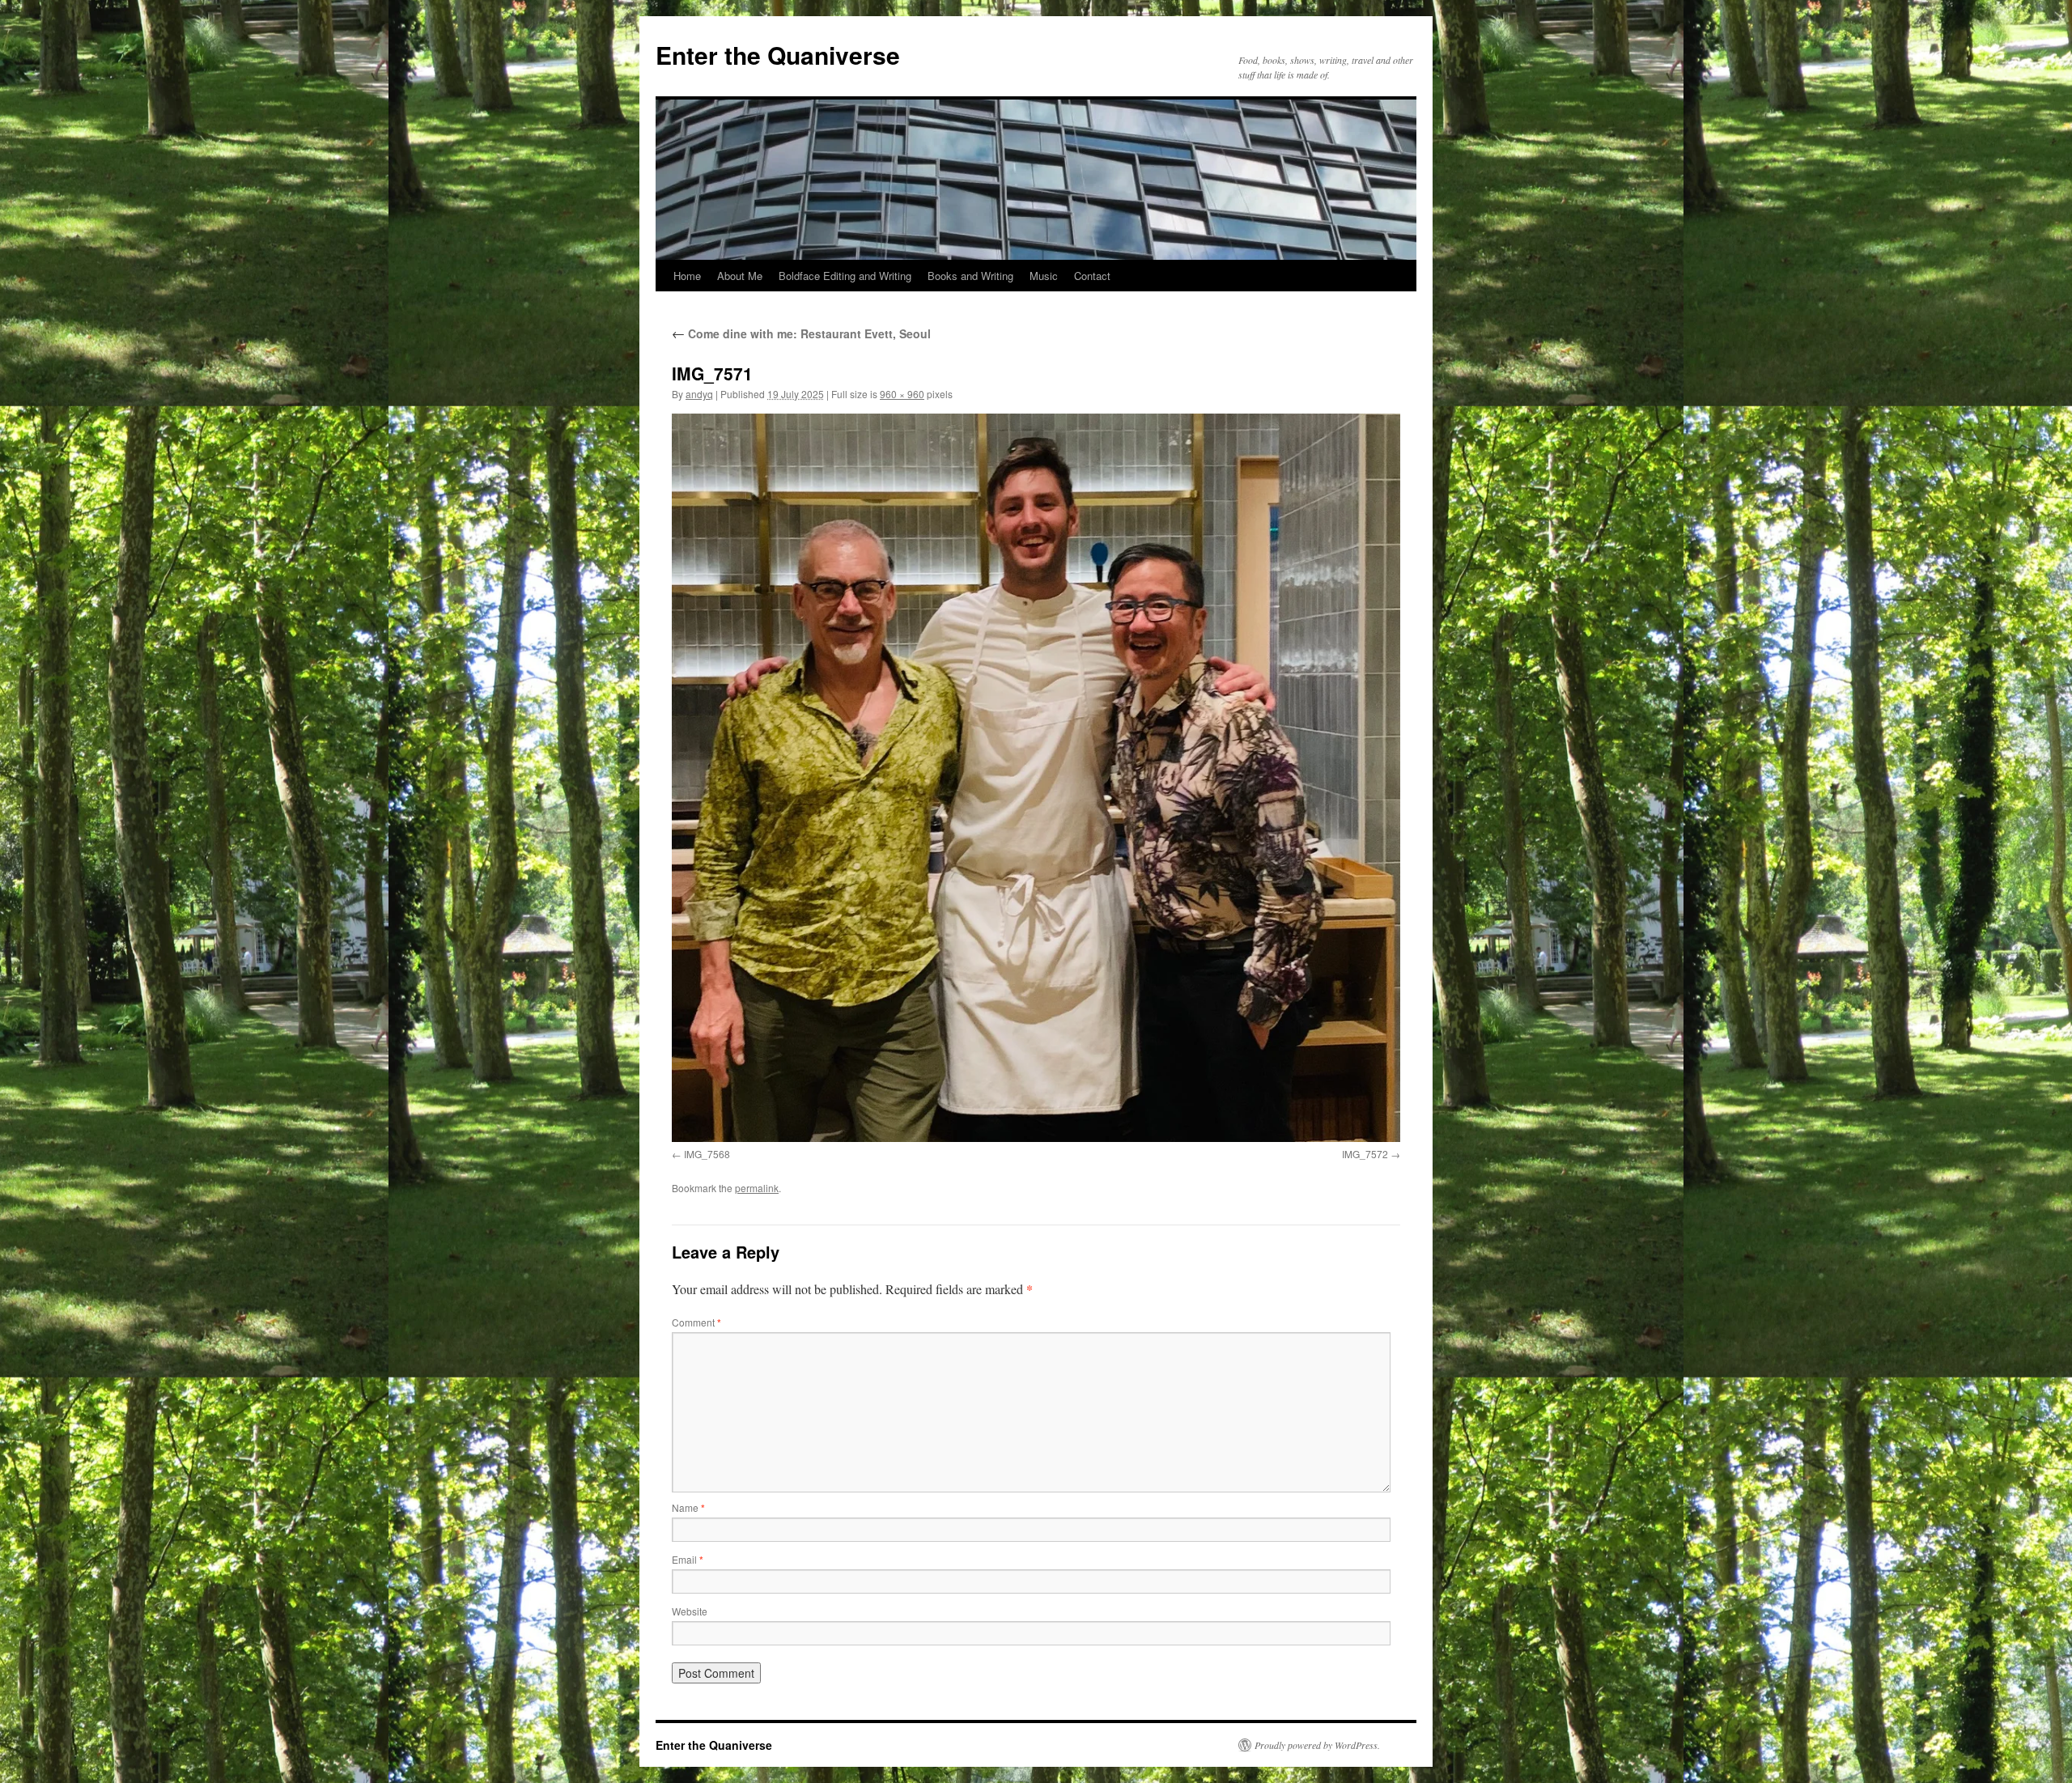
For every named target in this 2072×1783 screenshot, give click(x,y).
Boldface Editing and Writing (845, 276)
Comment (696, 1322)
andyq (699, 394)
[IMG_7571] (1036, 778)
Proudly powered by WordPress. (1317, 1745)
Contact (1092, 276)
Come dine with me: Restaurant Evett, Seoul (801, 333)
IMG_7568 (707, 1154)
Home (687, 276)
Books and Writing (970, 276)
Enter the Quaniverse (778, 55)
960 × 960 (902, 394)
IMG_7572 (1365, 1154)
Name (688, 1507)
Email (688, 1559)
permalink (757, 1188)
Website (690, 1611)
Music (1044, 276)
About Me (740, 276)
